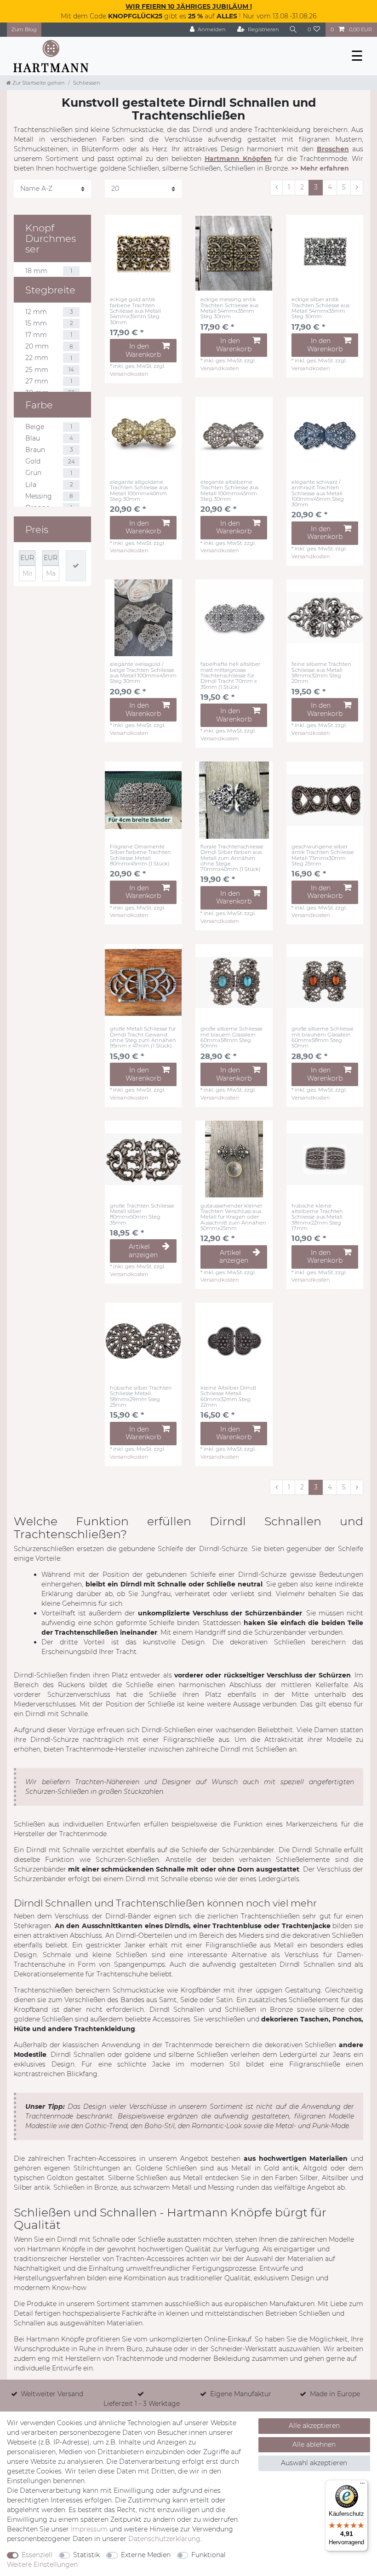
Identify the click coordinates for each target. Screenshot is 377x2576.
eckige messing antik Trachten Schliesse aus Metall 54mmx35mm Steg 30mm (229, 308)
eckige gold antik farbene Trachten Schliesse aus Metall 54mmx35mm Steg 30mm (135, 311)
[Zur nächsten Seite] (357, 188)
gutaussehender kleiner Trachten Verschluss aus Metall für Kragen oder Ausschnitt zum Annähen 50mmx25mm (233, 1217)
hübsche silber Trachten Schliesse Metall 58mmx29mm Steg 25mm (141, 1396)
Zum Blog (24, 29)
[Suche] (293, 30)
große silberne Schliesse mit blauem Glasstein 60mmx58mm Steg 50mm (231, 1037)
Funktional (208, 2555)
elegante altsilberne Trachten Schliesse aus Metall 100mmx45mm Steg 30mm (229, 490)
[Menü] (362, 2485)
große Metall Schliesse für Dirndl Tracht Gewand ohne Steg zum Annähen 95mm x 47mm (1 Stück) (143, 1037)
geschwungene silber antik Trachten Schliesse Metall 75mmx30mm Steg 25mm (323, 855)
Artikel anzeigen (143, 1251)
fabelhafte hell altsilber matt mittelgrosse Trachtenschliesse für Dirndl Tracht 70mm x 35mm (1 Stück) (230, 675)
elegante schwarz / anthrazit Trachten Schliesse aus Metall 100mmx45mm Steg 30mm (318, 493)
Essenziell (37, 2555)
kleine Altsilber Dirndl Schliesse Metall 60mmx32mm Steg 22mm (228, 1396)
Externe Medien (146, 2555)
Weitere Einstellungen (42, 2565)
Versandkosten (129, 374)
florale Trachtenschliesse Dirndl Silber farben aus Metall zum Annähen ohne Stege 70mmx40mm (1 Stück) (232, 858)
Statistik (86, 2555)
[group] (143, 253)
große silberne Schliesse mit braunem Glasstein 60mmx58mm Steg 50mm (323, 1037)
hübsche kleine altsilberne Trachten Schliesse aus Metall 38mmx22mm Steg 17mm (317, 1217)
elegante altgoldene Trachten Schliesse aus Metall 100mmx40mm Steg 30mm (139, 490)
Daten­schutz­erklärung (164, 2539)
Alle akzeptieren (314, 2426)
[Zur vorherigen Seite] (276, 188)
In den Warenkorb (143, 350)
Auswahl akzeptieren (314, 2463)
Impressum (89, 2529)
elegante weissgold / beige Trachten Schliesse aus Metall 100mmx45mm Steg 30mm (143, 673)
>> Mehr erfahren (320, 168)
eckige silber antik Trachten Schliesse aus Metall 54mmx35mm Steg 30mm (320, 308)
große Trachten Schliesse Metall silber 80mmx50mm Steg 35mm (142, 1214)
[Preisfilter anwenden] (76, 566)
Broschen (333, 149)
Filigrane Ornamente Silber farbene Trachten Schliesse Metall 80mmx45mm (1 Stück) (140, 855)
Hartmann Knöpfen (238, 159)
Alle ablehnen (314, 2444)
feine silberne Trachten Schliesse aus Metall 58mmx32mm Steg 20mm (321, 673)
